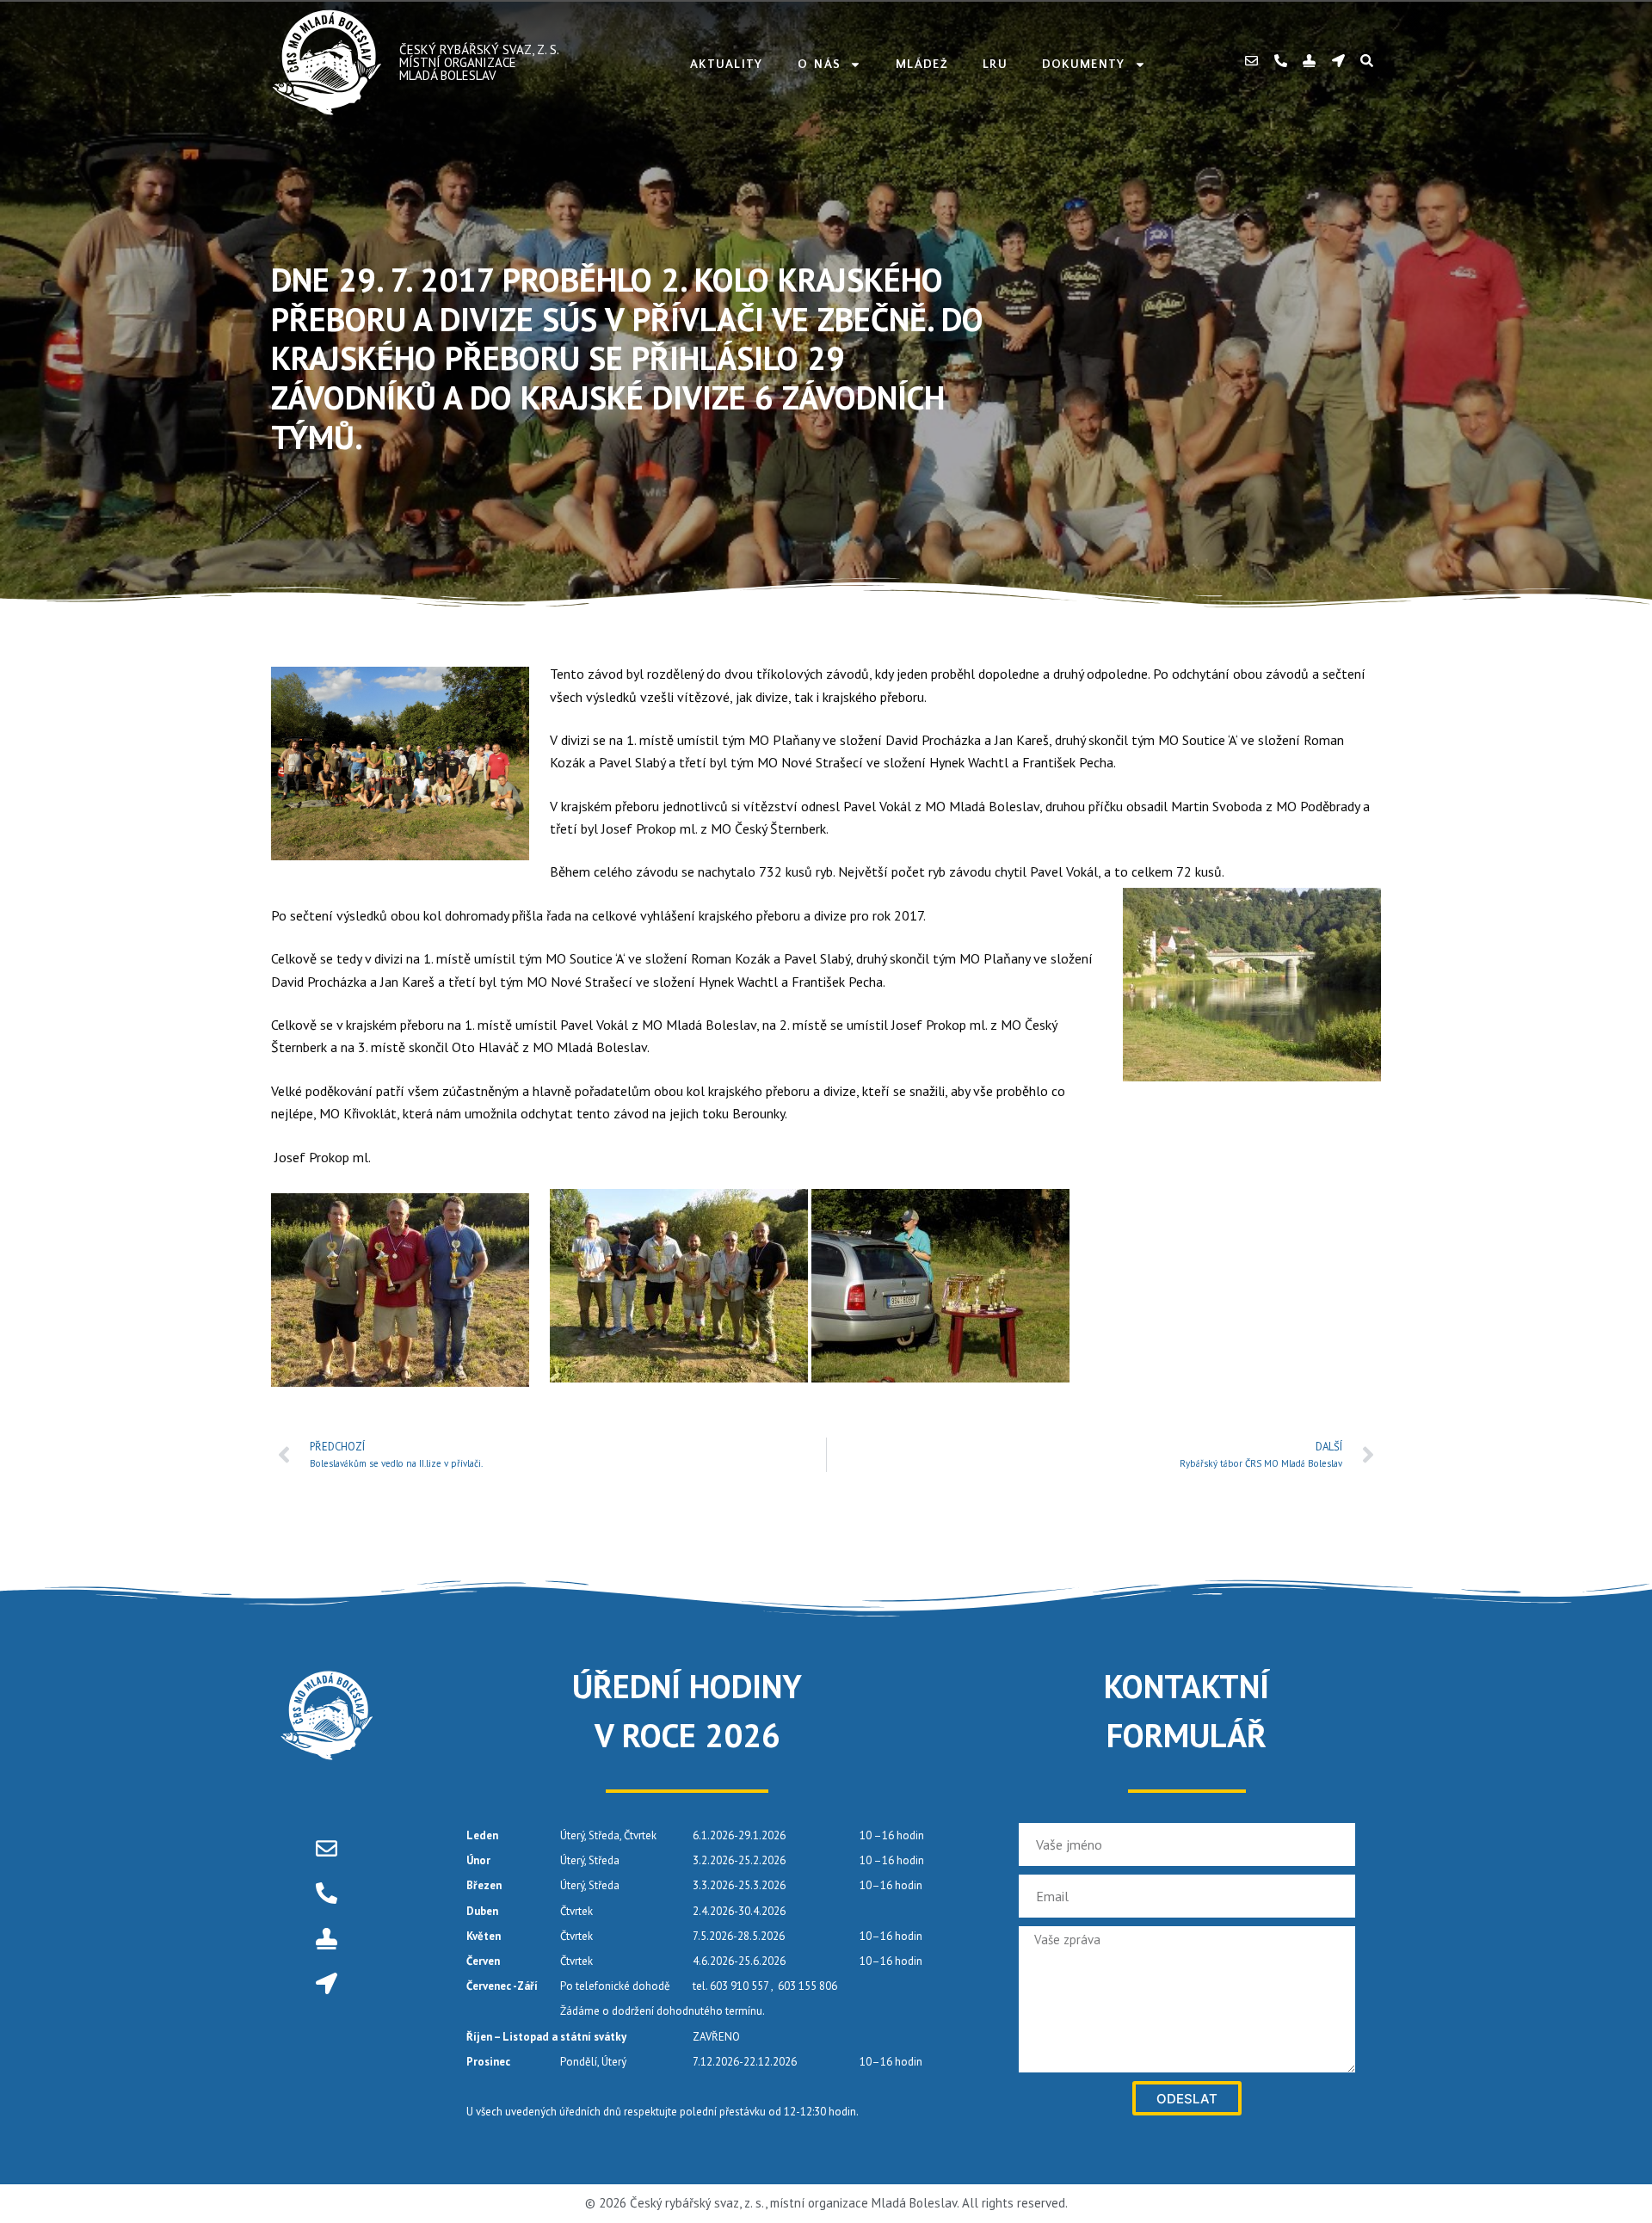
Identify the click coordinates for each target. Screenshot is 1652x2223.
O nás (820, 65)
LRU (995, 65)
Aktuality (727, 65)
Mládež (922, 65)
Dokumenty (1084, 65)
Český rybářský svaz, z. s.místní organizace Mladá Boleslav (479, 62)
